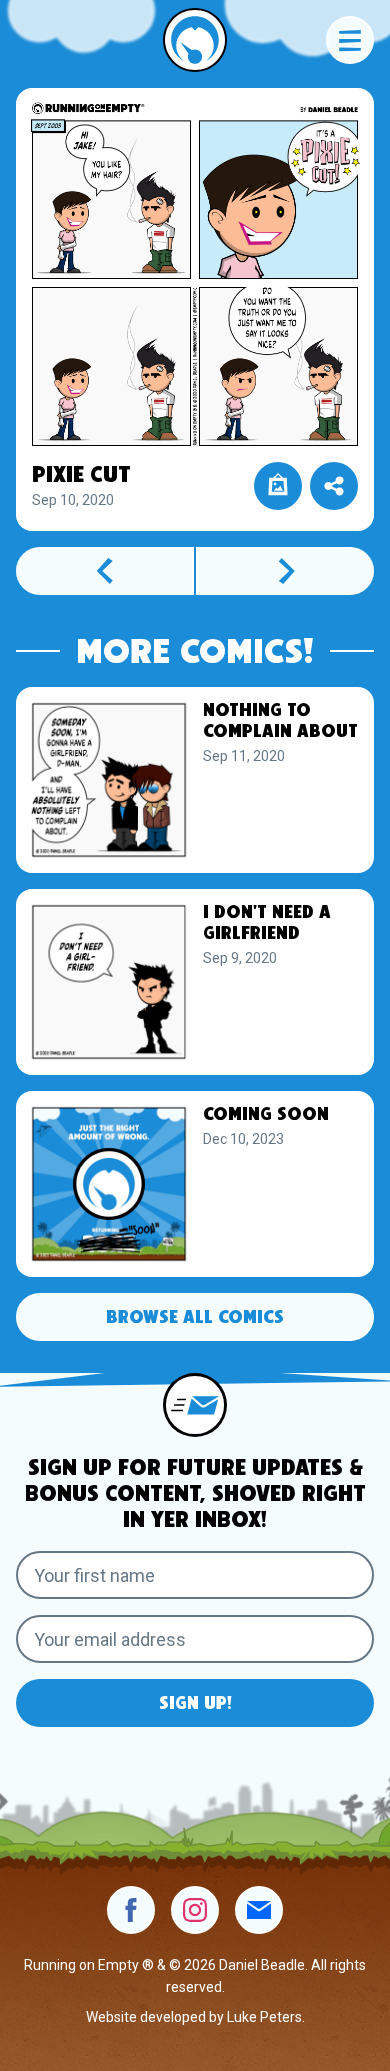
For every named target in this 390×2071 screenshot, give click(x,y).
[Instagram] (195, 1910)
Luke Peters (264, 2017)
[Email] (259, 1910)
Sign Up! (195, 1704)
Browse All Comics (195, 1318)
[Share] (334, 486)
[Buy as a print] (278, 486)
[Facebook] (131, 1910)
